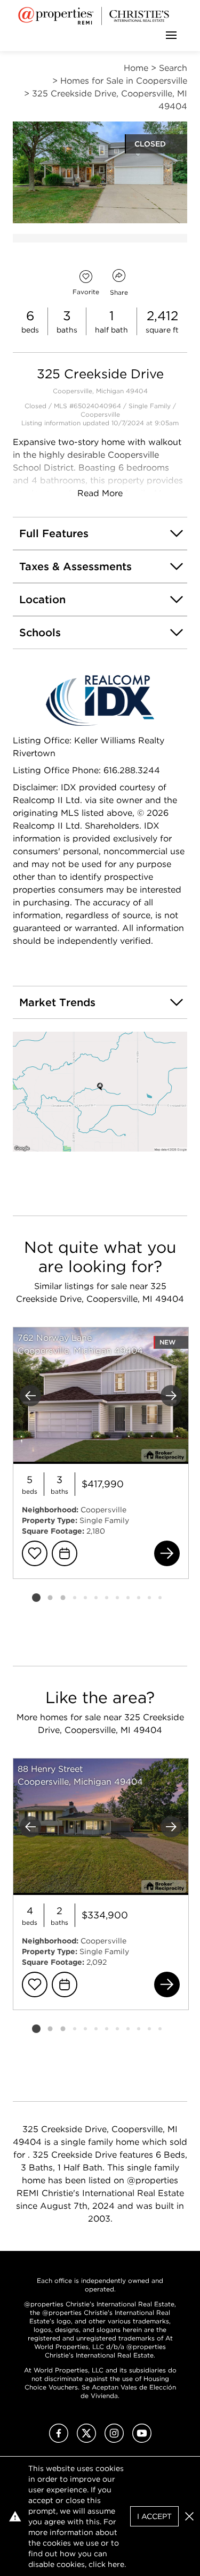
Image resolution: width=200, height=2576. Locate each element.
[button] (100, 1092)
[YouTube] (142, 2440)
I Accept (154, 2516)
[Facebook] (59, 2440)
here (116, 2564)
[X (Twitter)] (86, 2440)
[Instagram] (114, 2440)
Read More (100, 493)
